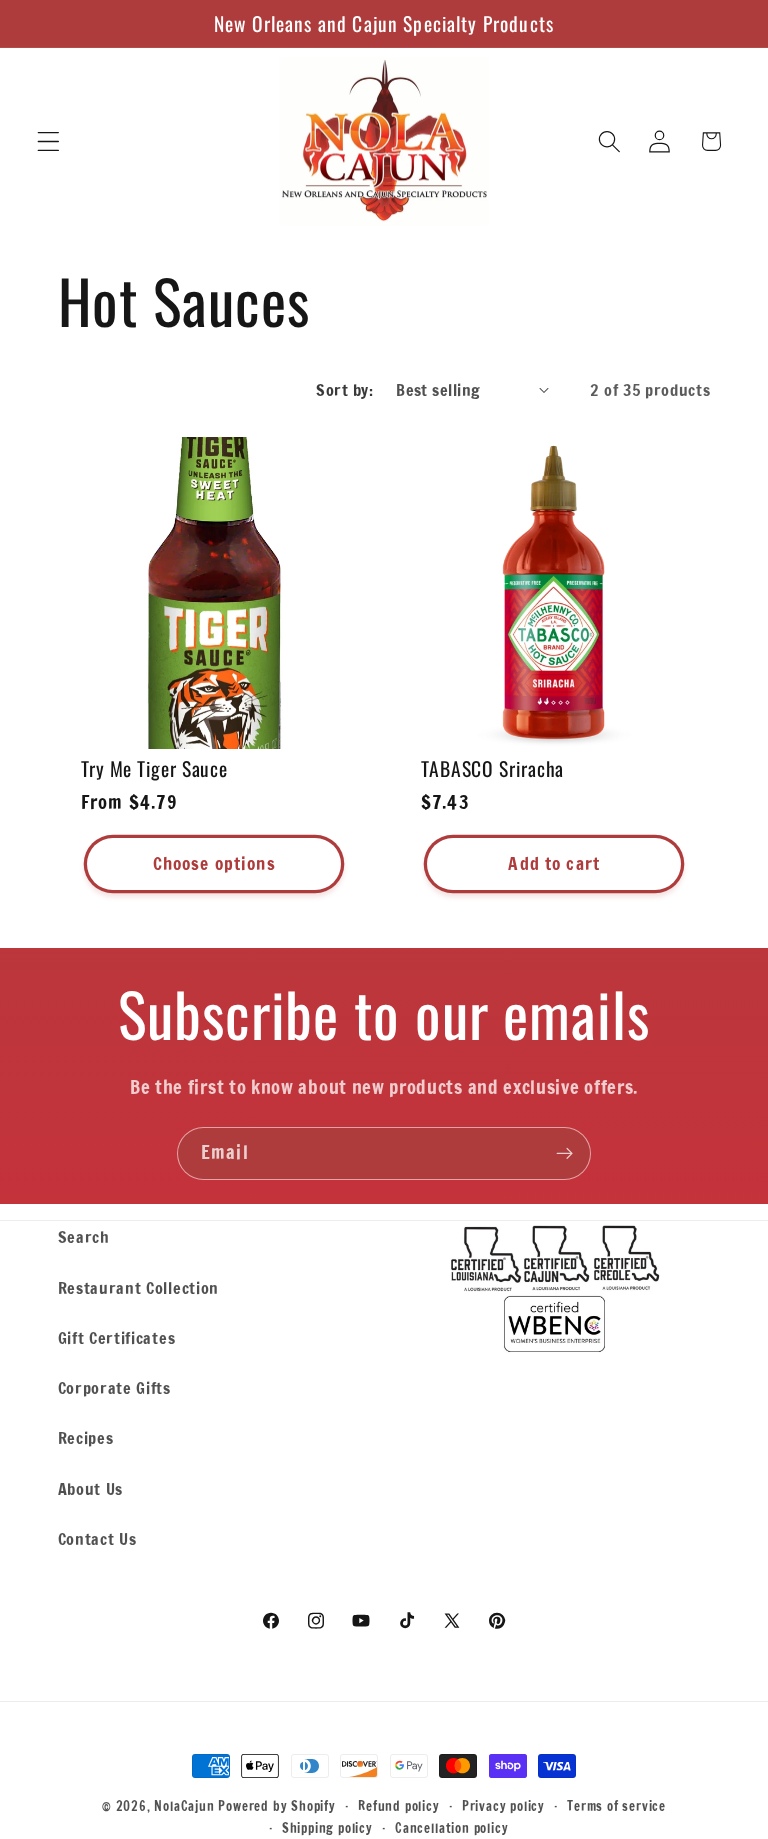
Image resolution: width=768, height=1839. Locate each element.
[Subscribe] (564, 1154)
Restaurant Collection (139, 1287)
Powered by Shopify (277, 1806)
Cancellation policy (451, 1828)
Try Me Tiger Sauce (154, 769)
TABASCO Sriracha (492, 769)
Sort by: (344, 389)
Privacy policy (503, 1806)
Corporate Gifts (114, 1387)
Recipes (86, 1437)
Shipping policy (327, 1828)
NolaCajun (184, 1806)
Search (84, 1236)
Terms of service (616, 1806)
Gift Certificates (117, 1337)
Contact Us (97, 1538)
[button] (48, 141)
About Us (91, 1488)
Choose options (213, 863)
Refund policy (398, 1806)
